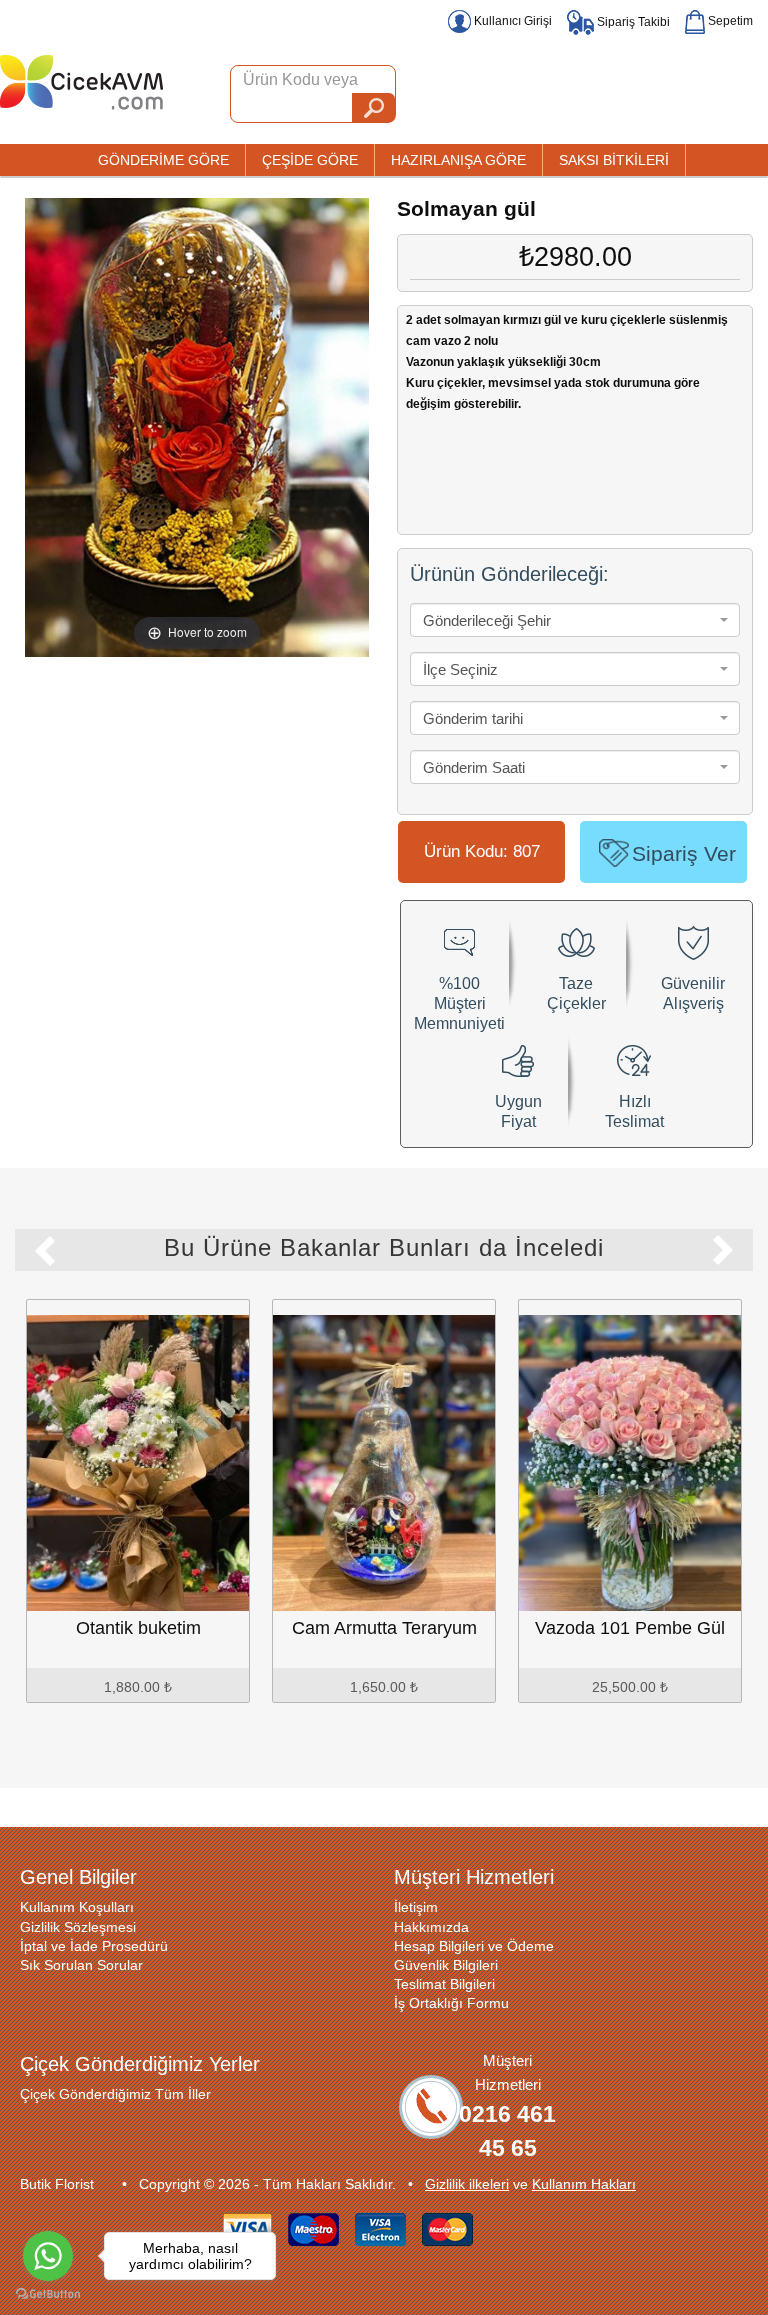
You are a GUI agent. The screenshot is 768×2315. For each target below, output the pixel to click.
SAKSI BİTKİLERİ (614, 160)
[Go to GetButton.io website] (48, 2294)
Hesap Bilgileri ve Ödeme (474, 1946)
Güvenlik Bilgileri (446, 1965)
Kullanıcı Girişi (511, 21)
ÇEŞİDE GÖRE (310, 160)
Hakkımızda (431, 1927)
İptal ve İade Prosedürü (94, 1946)
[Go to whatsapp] (48, 2256)
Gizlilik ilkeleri (467, 2184)
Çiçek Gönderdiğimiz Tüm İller (115, 2094)
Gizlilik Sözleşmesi (78, 1927)
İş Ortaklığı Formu (451, 2003)
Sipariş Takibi (632, 22)
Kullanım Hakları (584, 2184)
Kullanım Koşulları (77, 1907)
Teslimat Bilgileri (444, 1984)
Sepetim (729, 21)
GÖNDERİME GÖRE (163, 160)
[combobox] (575, 620)
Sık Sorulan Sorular (81, 1965)
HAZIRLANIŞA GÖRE (458, 160)
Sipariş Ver (684, 853)
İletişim (416, 1907)
